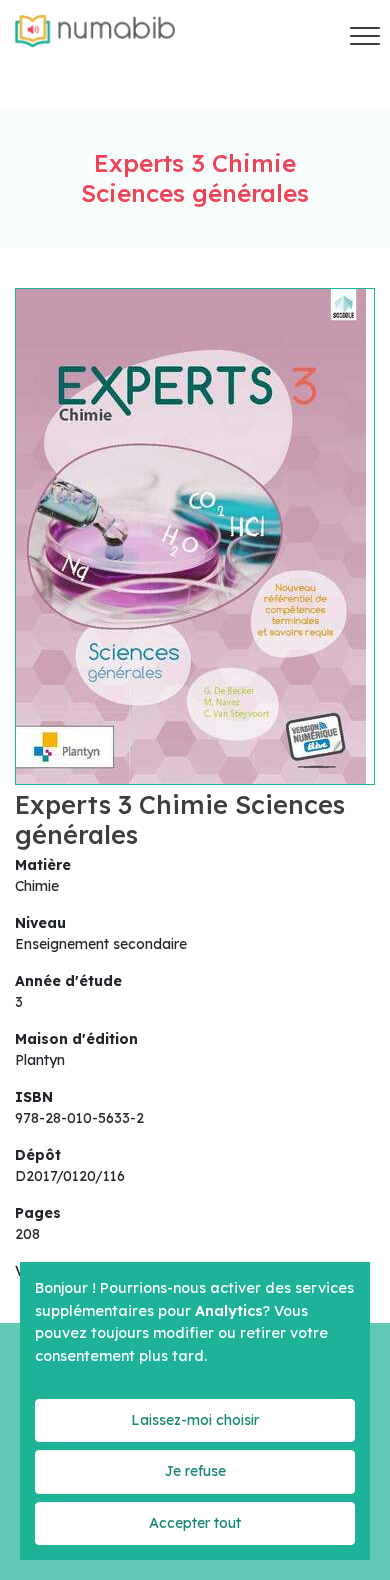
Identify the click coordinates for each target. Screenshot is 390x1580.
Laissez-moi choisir (195, 1420)
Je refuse (195, 1471)
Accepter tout (195, 1523)
